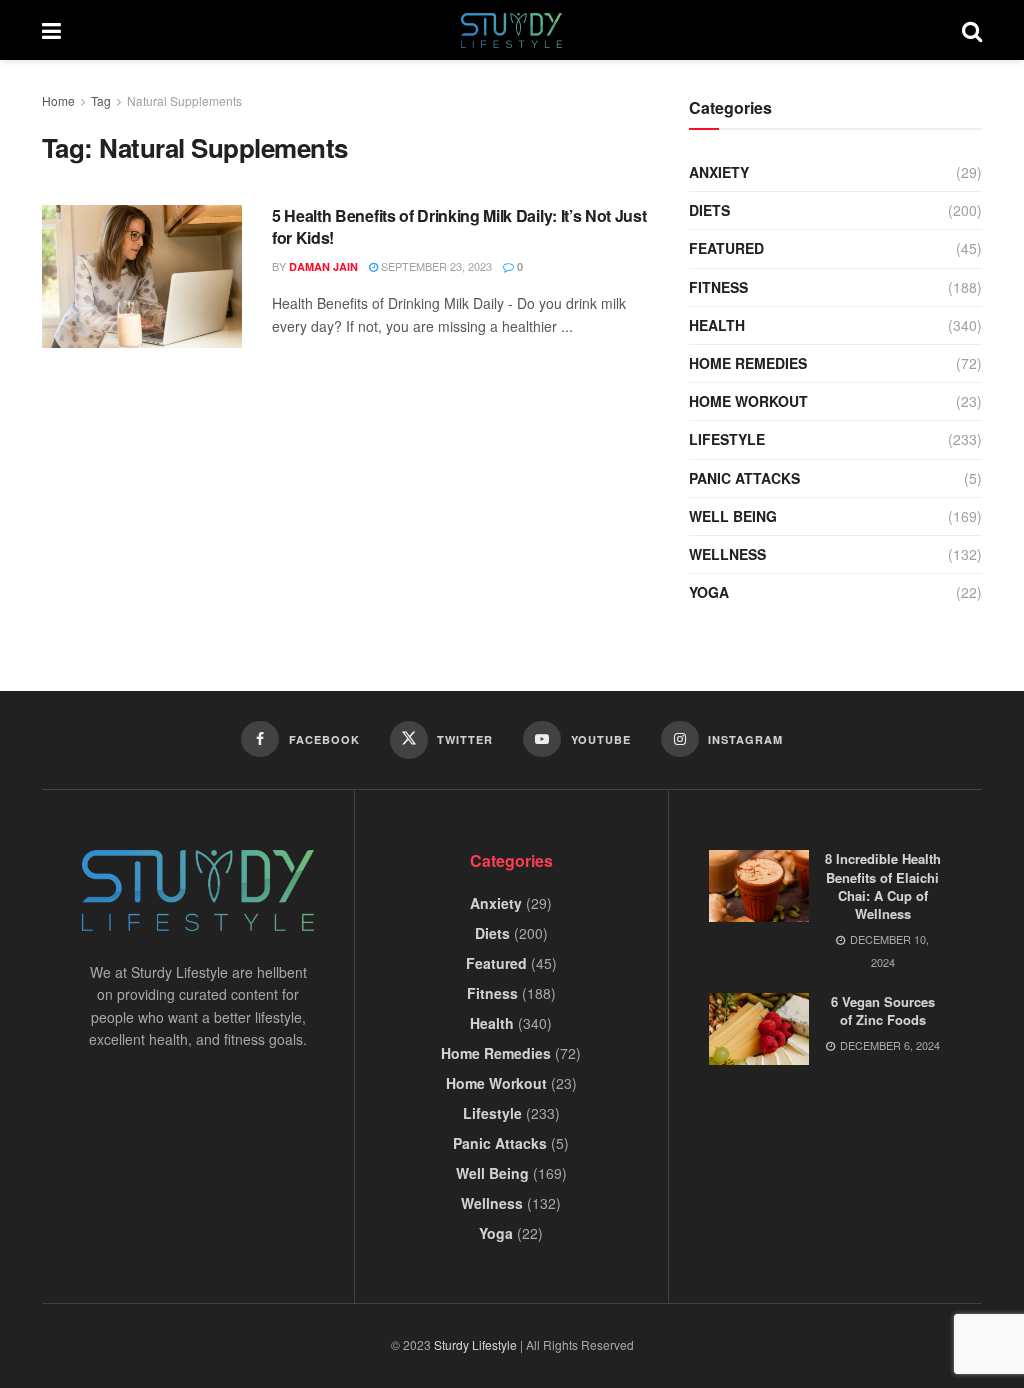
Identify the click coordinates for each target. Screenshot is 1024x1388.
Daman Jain (323, 266)
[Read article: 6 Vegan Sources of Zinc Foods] (759, 1029)
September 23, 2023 (435, 266)
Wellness (727, 554)
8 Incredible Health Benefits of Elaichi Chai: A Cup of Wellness (883, 886)
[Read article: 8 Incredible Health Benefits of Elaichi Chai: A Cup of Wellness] (759, 886)
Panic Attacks (744, 478)
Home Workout (748, 401)
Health (717, 325)
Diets (709, 210)
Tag (101, 100)
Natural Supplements (184, 100)
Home (58, 100)
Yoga (709, 592)
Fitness (718, 287)
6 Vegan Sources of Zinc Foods (883, 1010)
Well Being (733, 516)
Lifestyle (727, 439)
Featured (726, 248)
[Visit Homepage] (511, 30)
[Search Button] (972, 30)
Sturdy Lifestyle (475, 1344)
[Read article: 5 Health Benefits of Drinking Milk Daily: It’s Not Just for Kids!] (142, 276)
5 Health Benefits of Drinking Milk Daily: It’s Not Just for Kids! (459, 226)
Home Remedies (748, 363)
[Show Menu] (51, 30)
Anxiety (719, 172)
